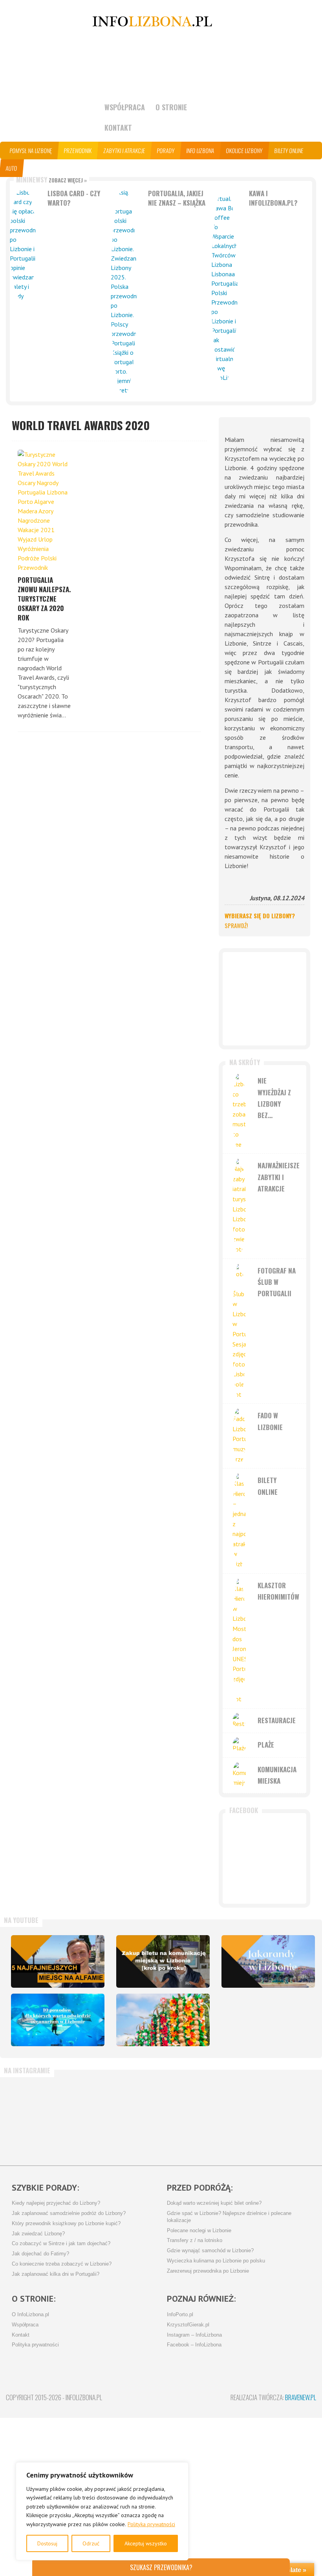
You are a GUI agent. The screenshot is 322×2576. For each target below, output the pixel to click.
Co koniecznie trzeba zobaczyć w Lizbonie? (62, 2264)
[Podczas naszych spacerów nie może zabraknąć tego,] (239, 2118)
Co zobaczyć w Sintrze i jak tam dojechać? (61, 2244)
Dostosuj (47, 2543)
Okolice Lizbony (244, 151)
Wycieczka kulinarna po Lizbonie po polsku (216, 2261)
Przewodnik (78, 151)
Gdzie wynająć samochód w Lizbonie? (210, 2251)
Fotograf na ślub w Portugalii (277, 1282)
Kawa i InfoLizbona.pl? (273, 198)
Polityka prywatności (151, 2524)
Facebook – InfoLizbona (194, 2345)
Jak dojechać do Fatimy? (40, 2254)
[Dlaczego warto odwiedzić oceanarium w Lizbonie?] (58, 2020)
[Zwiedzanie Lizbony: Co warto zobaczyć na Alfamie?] (58, 1961)
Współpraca (125, 107)
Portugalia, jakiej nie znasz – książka (177, 198)
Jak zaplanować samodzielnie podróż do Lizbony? (69, 2213)
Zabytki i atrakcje (124, 151)
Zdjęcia (61, 168)
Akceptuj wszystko (146, 2543)
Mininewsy (51, 180)
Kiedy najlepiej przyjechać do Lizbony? (56, 2203)
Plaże (266, 1745)
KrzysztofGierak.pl (188, 2325)
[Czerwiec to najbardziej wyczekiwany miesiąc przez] (290, 2118)
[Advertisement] (264, 999)
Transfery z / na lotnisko (195, 2240)
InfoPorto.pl (180, 2315)
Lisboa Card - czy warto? (74, 198)
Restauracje (277, 1720)
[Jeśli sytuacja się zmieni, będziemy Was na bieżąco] (84, 2118)
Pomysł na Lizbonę (31, 151)
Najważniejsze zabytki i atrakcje (279, 1177)
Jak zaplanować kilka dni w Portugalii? (56, 2274)
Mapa (35, 168)
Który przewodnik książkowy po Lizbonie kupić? (66, 2224)
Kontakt (118, 128)
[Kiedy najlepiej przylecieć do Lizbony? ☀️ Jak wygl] (135, 2118)
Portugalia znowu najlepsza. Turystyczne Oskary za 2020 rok (44, 599)
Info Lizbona (200, 151)
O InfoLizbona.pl (30, 2315)
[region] (102, 2511)
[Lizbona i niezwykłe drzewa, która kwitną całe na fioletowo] (268, 1961)
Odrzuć (91, 2543)
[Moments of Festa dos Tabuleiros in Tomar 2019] (163, 2020)
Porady (166, 151)
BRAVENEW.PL (301, 2397)
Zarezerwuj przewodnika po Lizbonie (208, 2271)
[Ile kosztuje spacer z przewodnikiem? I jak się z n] (32, 2118)
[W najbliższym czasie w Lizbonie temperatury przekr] (187, 2118)
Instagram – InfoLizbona (194, 2335)
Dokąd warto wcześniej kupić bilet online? (214, 2203)
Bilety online (289, 151)
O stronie (171, 107)
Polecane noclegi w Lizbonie (199, 2231)
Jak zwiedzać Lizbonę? (38, 2234)
